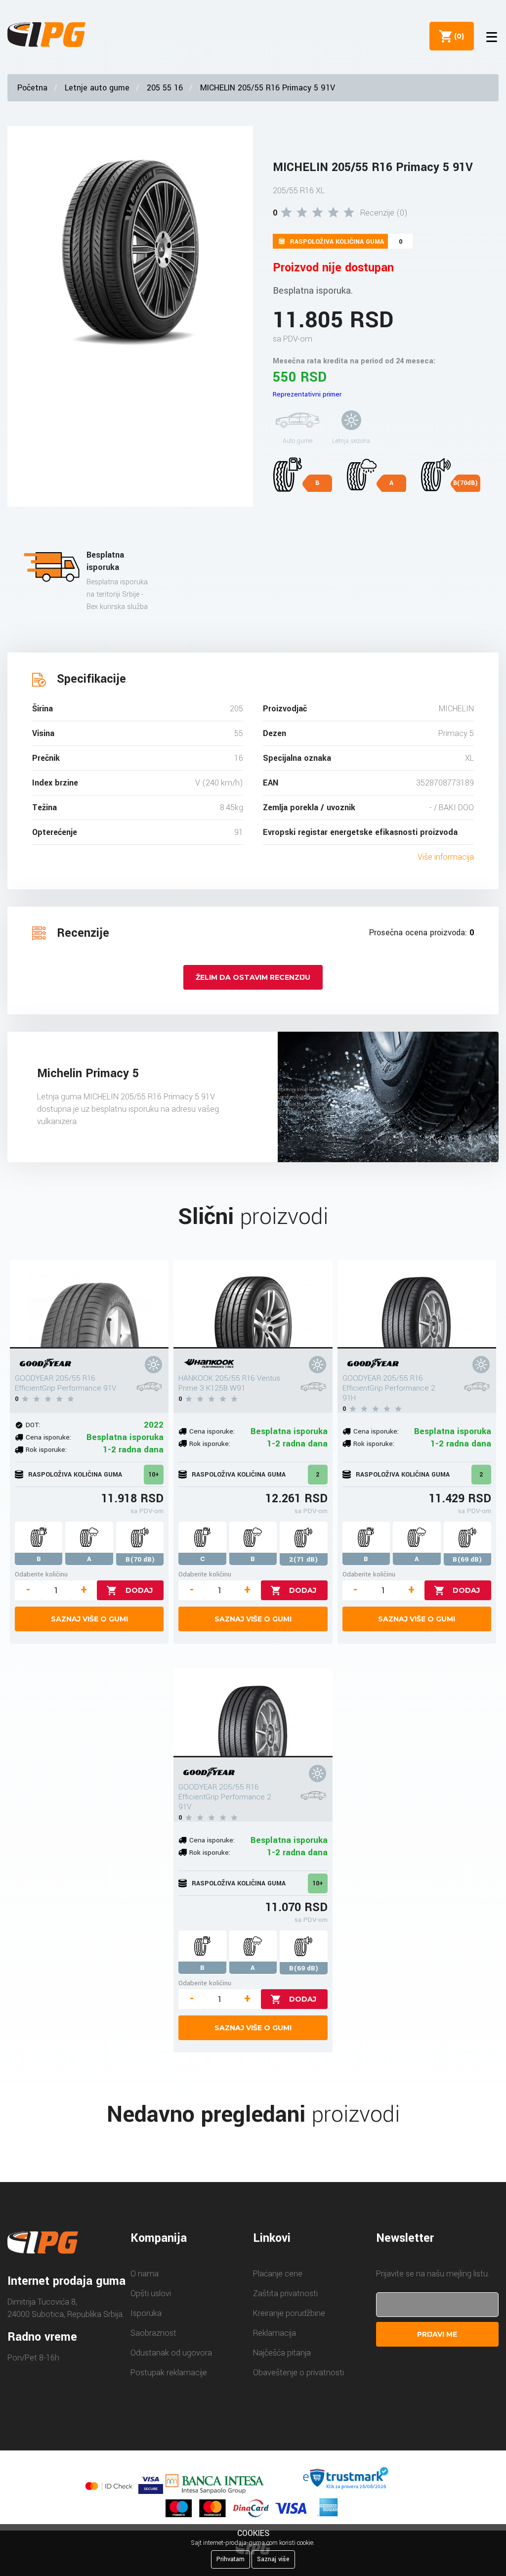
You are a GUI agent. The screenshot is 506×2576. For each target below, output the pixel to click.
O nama (145, 2274)
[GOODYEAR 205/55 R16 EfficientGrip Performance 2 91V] (253, 1713)
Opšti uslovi (151, 2293)
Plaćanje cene (278, 2274)
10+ (154, 1475)
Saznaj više (273, 2559)
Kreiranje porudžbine (289, 2313)
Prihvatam (231, 2559)
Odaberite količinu (41, 1574)
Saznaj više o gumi (89, 1619)
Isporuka (146, 2313)
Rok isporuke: (46, 1450)
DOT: (33, 1425)
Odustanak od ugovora (171, 2353)
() (457, 36)
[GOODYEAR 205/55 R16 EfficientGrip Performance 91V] (89, 1304)
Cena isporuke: (48, 1437)
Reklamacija (274, 2333)
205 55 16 (165, 88)
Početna (32, 88)
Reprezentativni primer (307, 394)
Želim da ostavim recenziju (253, 977)
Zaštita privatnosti (285, 2293)
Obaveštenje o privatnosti (298, 2373)
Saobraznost (153, 2333)
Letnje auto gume (97, 88)
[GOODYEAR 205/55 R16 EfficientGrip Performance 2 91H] (417, 1304)
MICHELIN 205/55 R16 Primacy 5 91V (268, 88)
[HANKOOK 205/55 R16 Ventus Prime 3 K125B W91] (253, 1304)
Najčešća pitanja (282, 2353)
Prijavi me (437, 2334)
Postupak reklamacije (169, 2373)
